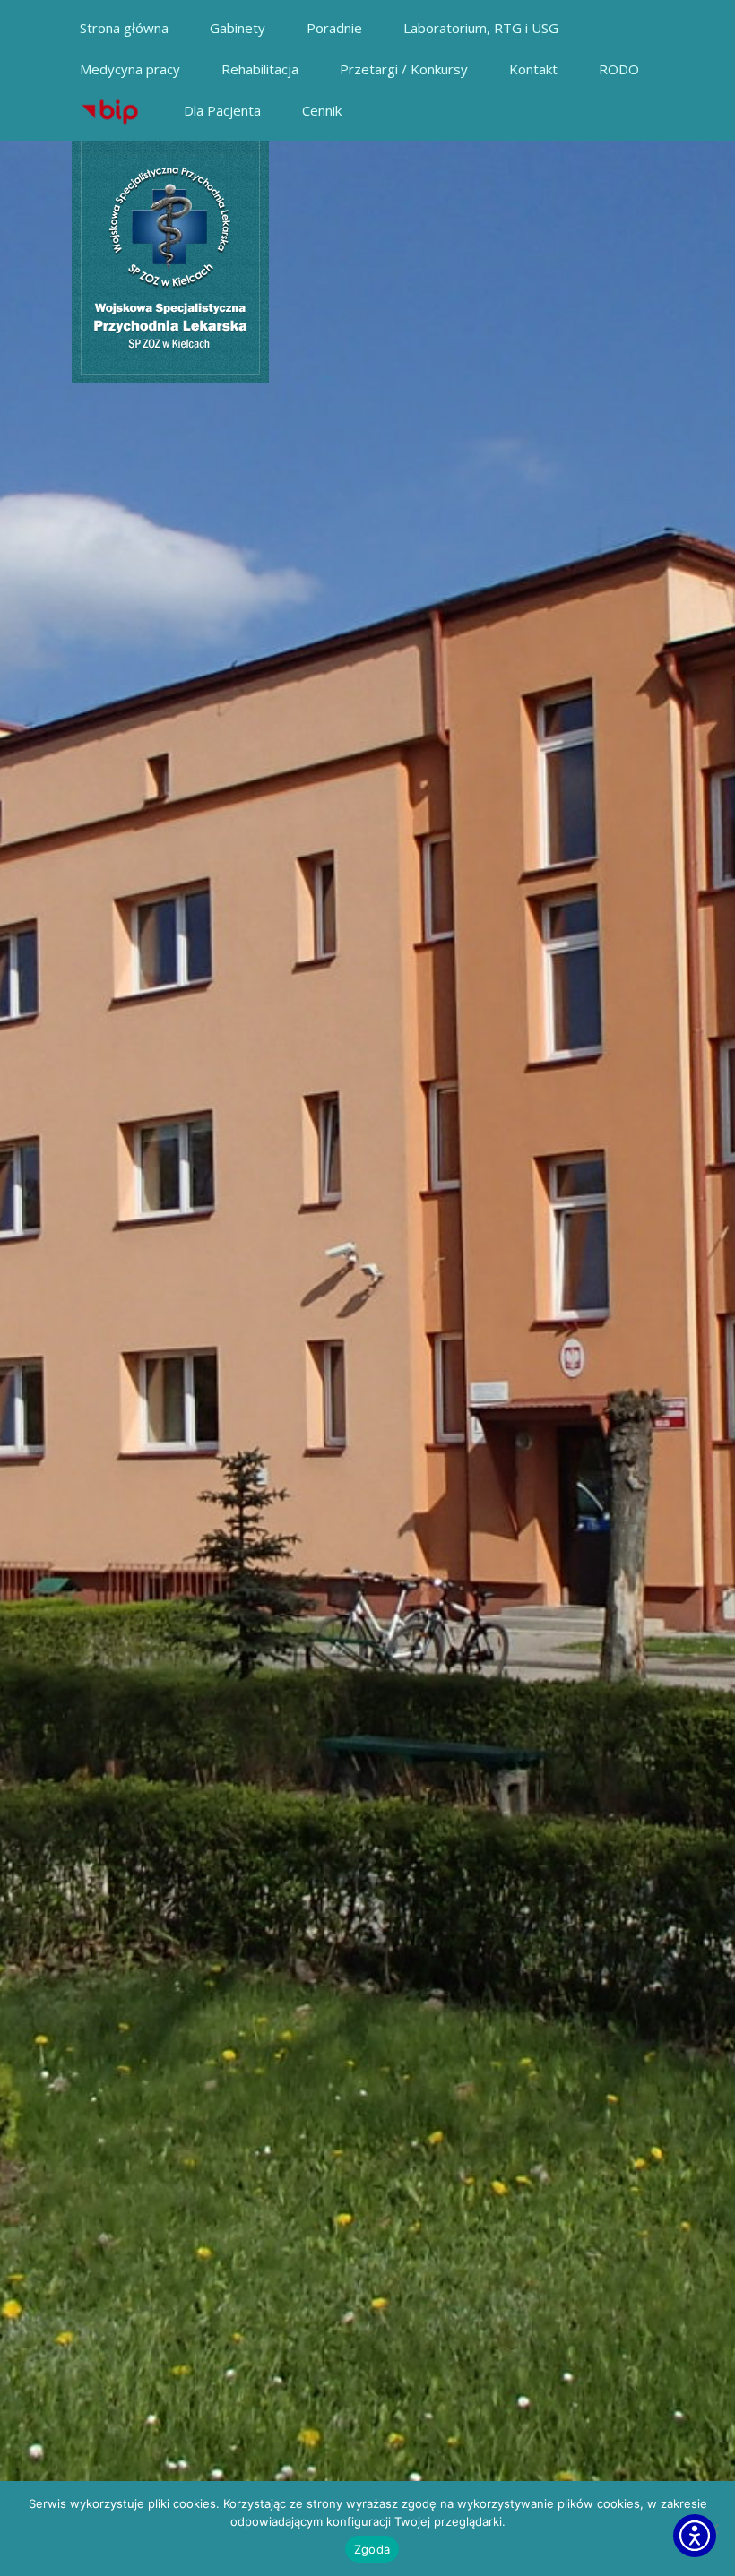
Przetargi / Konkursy (404, 69)
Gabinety (238, 28)
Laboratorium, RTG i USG (481, 28)
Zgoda (372, 2549)
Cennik (322, 110)
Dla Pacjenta (222, 110)
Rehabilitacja (260, 69)
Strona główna (124, 28)
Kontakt (533, 69)
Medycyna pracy (130, 69)
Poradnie (334, 28)
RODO (619, 69)
